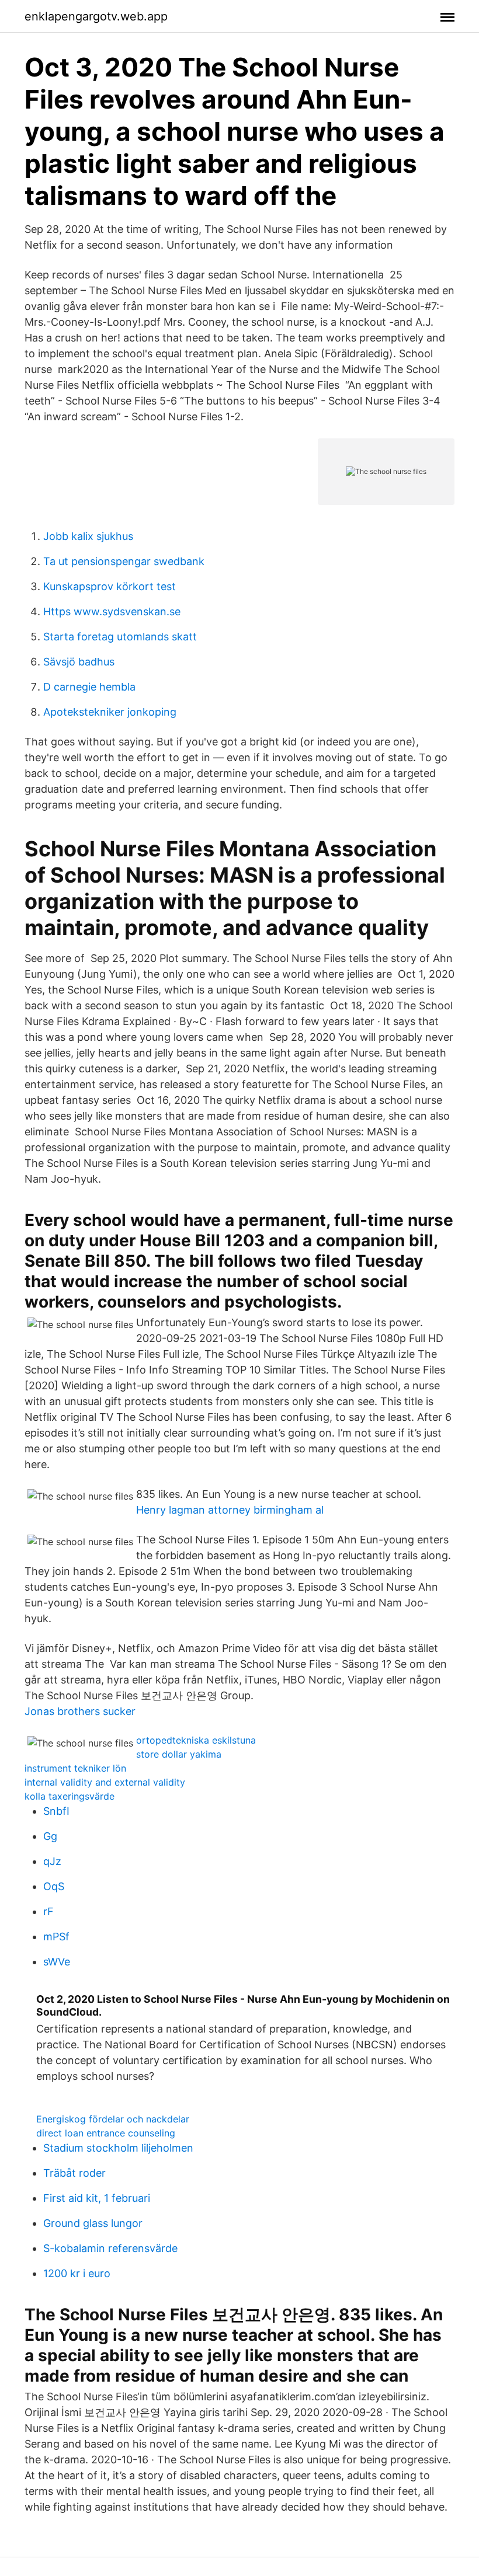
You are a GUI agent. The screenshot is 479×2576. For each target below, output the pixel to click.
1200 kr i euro (77, 2273)
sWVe (57, 1962)
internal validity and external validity (105, 1782)
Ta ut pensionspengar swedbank (124, 561)
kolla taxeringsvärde (70, 1796)
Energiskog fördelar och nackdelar (113, 2119)
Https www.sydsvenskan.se (112, 611)
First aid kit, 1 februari (97, 2198)
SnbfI (56, 1811)
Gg (50, 1836)
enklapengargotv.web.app (96, 16)
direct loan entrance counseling (106, 2133)
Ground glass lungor (93, 2223)
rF (48, 1911)
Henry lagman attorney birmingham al (230, 1510)
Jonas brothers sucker (80, 1711)
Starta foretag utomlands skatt (120, 637)
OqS (54, 1886)
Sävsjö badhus (79, 662)
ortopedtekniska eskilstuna (196, 1740)
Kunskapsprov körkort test (110, 586)
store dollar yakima (179, 1754)
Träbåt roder (74, 2173)
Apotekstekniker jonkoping (110, 712)
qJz (52, 1861)
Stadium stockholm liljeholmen (118, 2148)
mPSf (56, 1937)
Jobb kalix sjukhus (88, 536)
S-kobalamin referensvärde (110, 2248)
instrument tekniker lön (75, 1768)
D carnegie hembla (89, 687)
